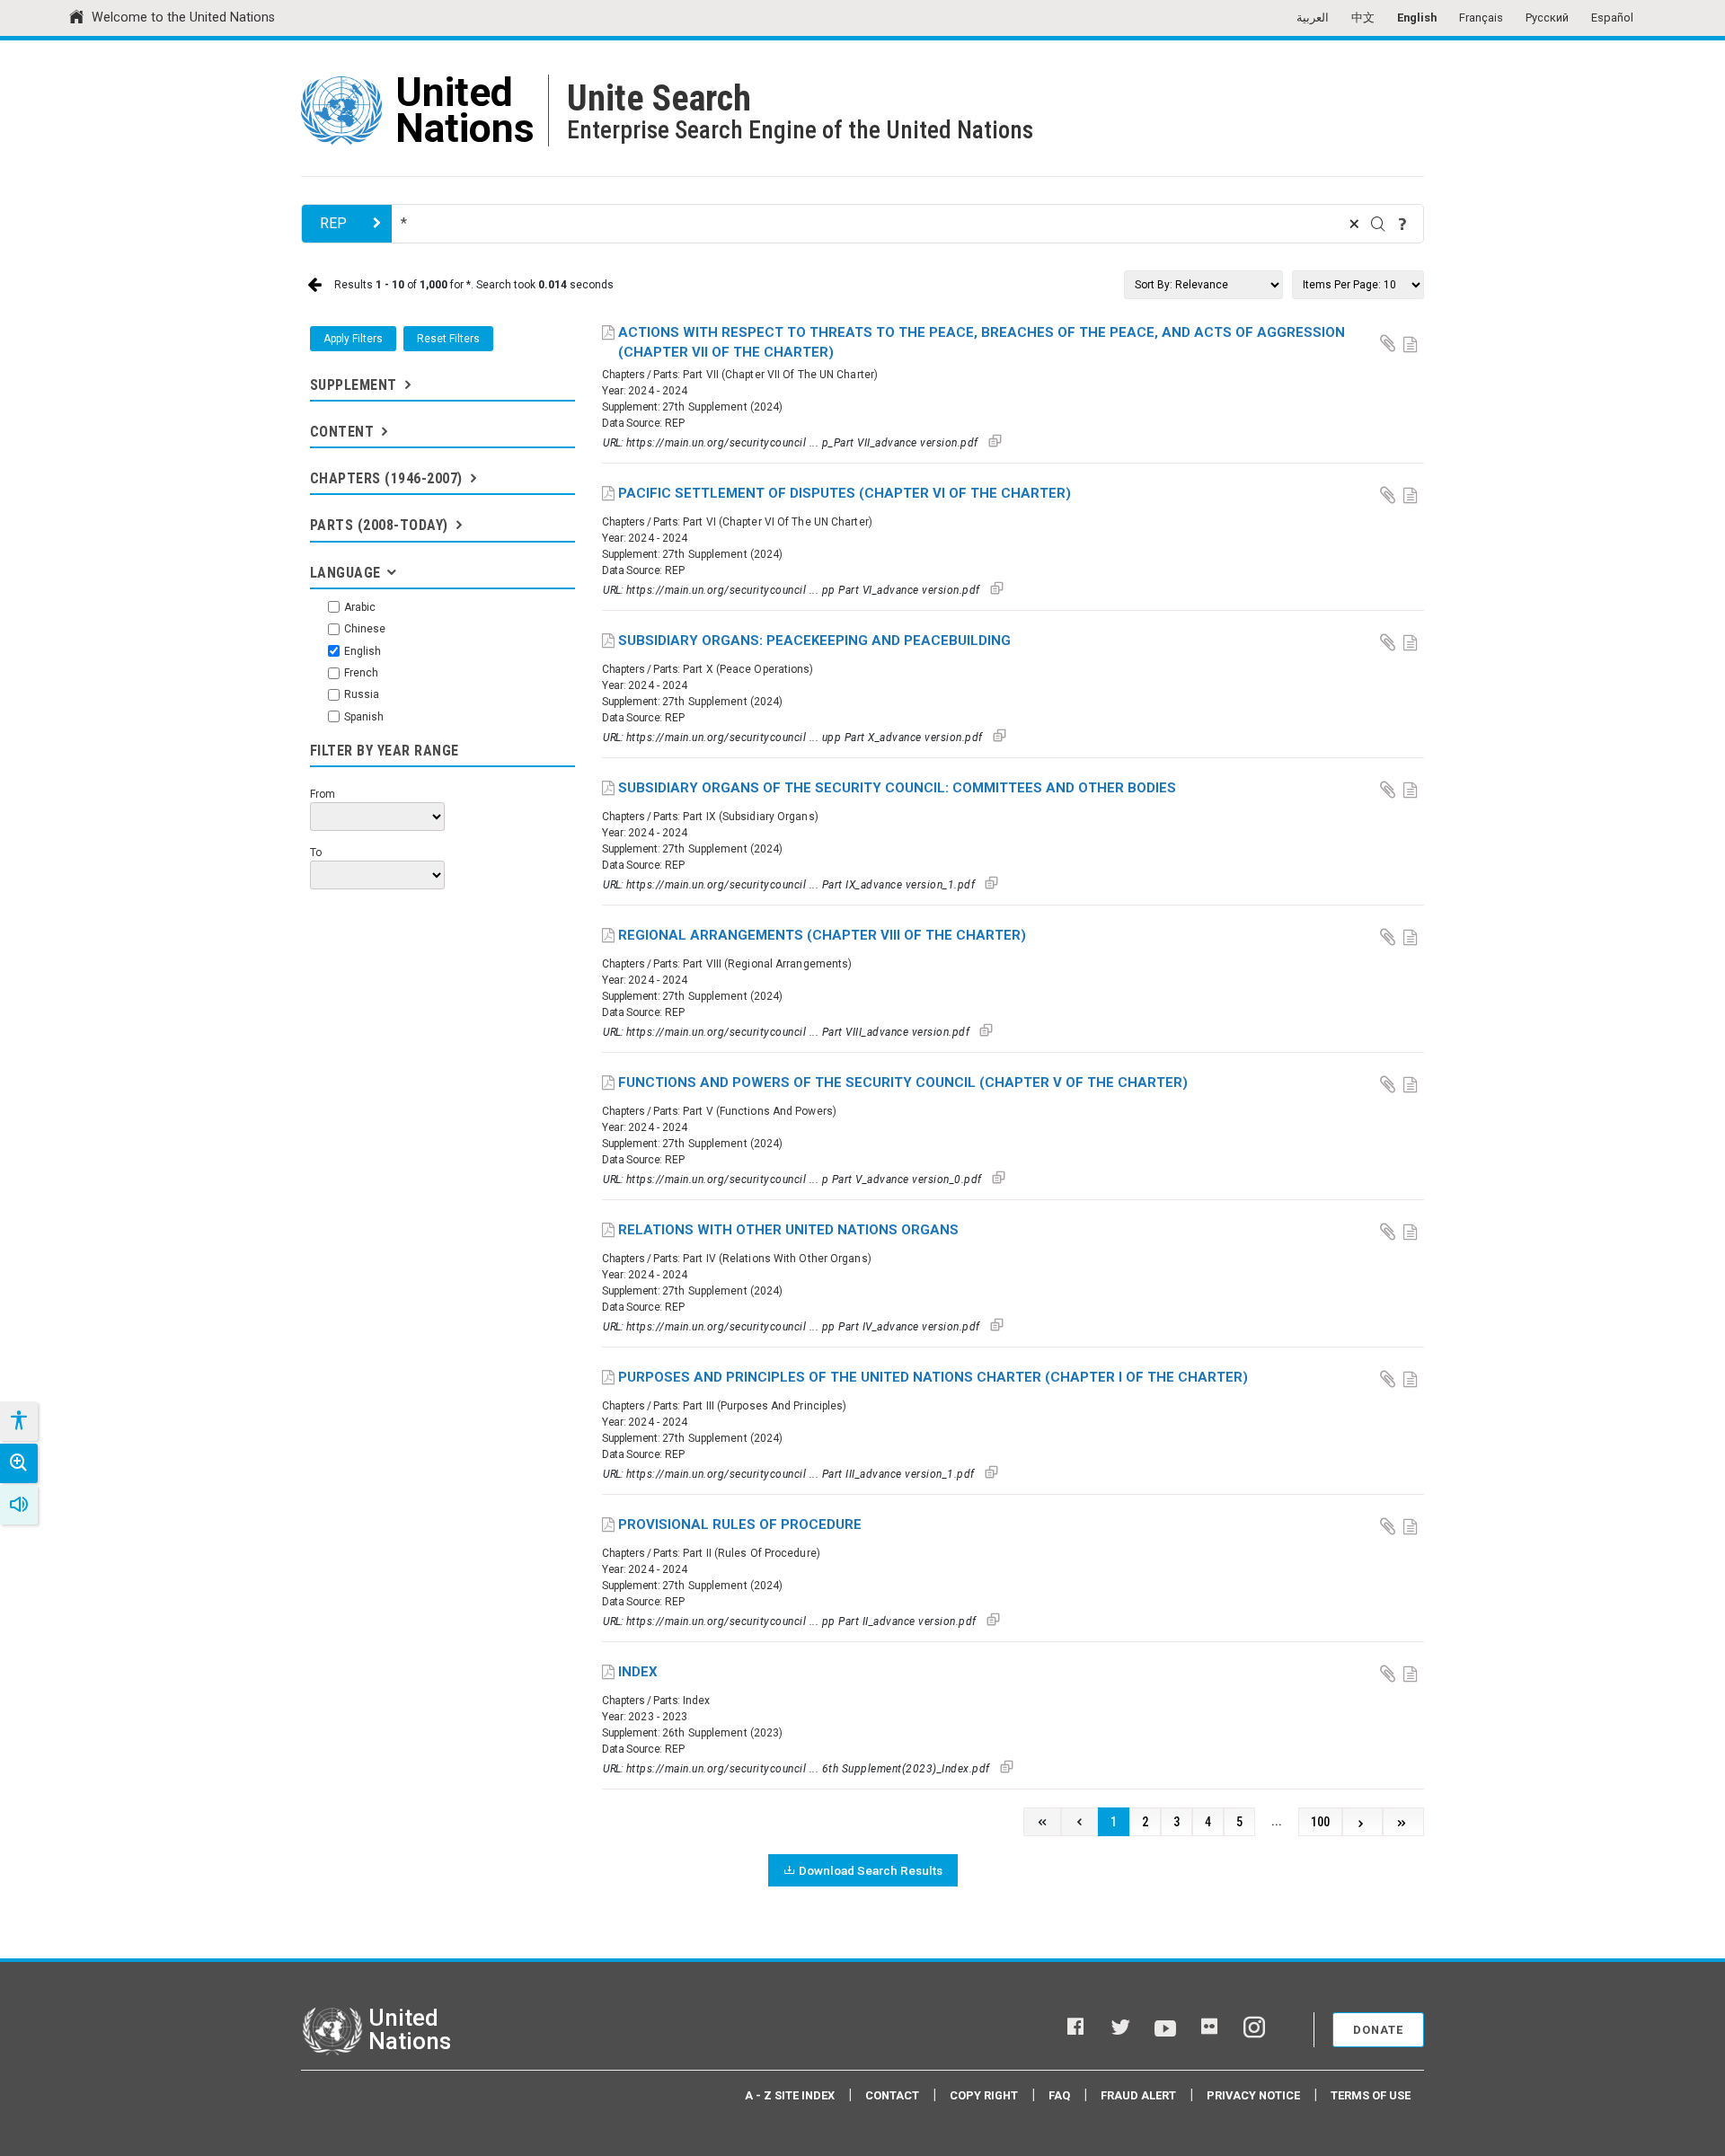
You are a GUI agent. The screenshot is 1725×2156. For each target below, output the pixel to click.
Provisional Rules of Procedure (740, 1524)
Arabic (360, 607)
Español (1612, 18)
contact (892, 2095)
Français (1481, 18)
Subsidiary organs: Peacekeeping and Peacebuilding (814, 641)
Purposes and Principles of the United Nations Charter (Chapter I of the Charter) (933, 1377)
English (1417, 18)
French (361, 673)
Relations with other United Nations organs (788, 1230)
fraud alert (1138, 2095)
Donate (1378, 2030)
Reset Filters (448, 339)
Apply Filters (353, 339)
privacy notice (1253, 2095)
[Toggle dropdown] (406, 385)
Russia (362, 694)
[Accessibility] (18, 1421)
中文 (1363, 18)
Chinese (365, 629)
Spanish (364, 717)
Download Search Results (871, 1870)
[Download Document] (1389, 342)
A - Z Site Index (790, 2095)
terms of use (1371, 2095)
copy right (984, 2095)
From (323, 794)
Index (638, 1672)
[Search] (1378, 224)
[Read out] (19, 1505)
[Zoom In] (19, 1463)
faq (1059, 2095)
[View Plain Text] (1412, 342)
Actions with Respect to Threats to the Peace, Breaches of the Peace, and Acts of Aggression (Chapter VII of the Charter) (982, 343)
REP (333, 223)
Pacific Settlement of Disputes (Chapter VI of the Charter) (845, 493)
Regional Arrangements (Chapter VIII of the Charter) (822, 935)
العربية (1313, 18)
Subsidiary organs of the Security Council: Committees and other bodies (897, 788)
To (316, 853)
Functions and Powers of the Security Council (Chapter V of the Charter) (903, 1082)
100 (1320, 1822)
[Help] (1402, 224)
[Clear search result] (1354, 224)
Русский (1547, 18)
